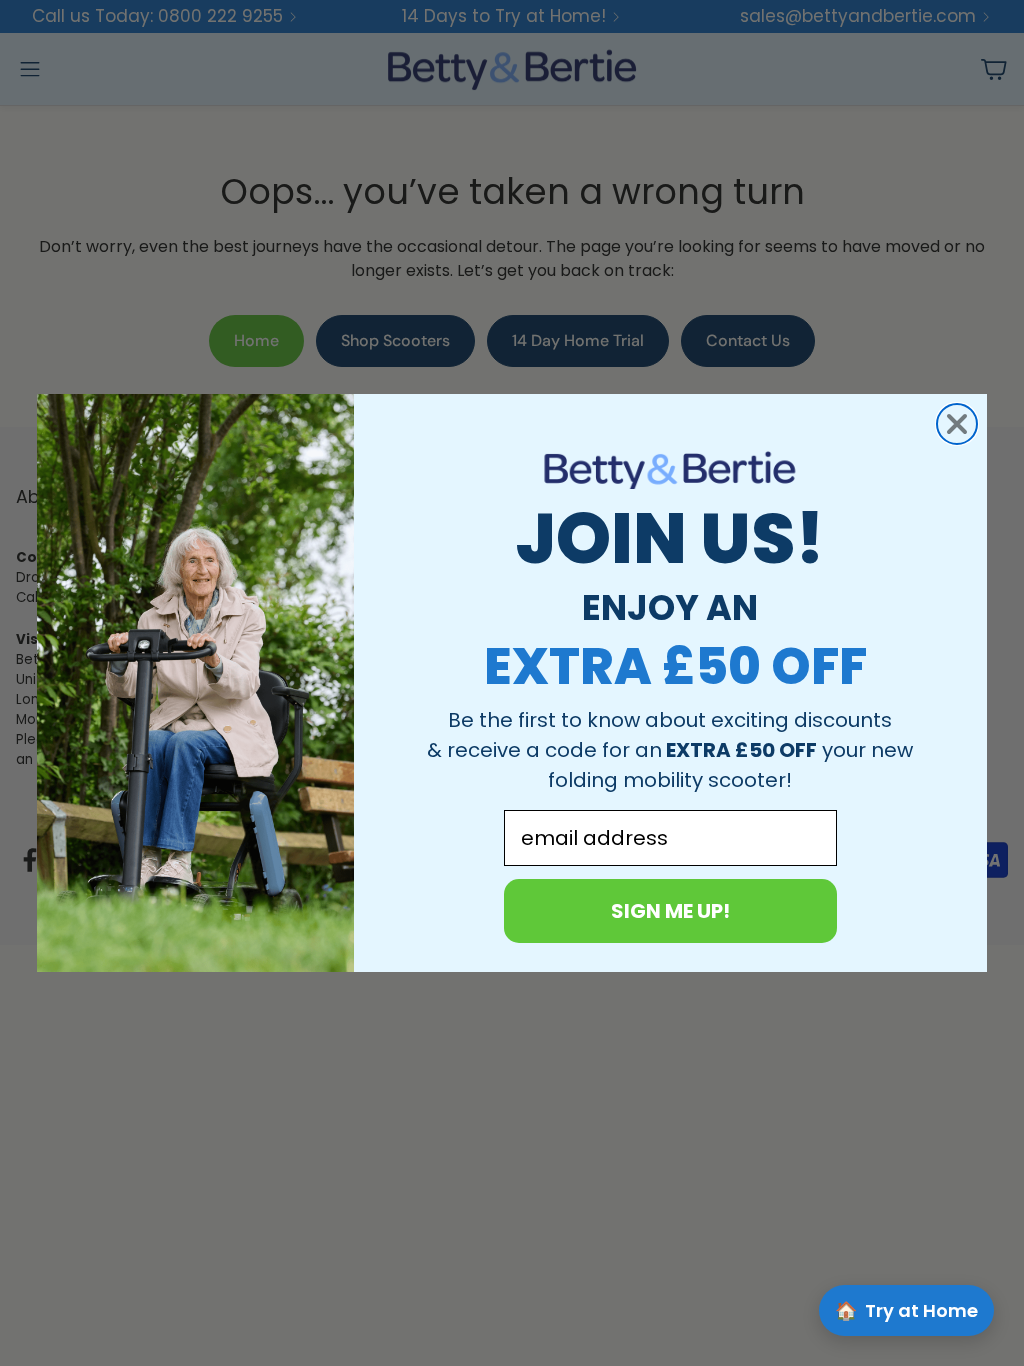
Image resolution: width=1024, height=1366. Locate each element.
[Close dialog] (957, 424)
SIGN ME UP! (670, 911)
